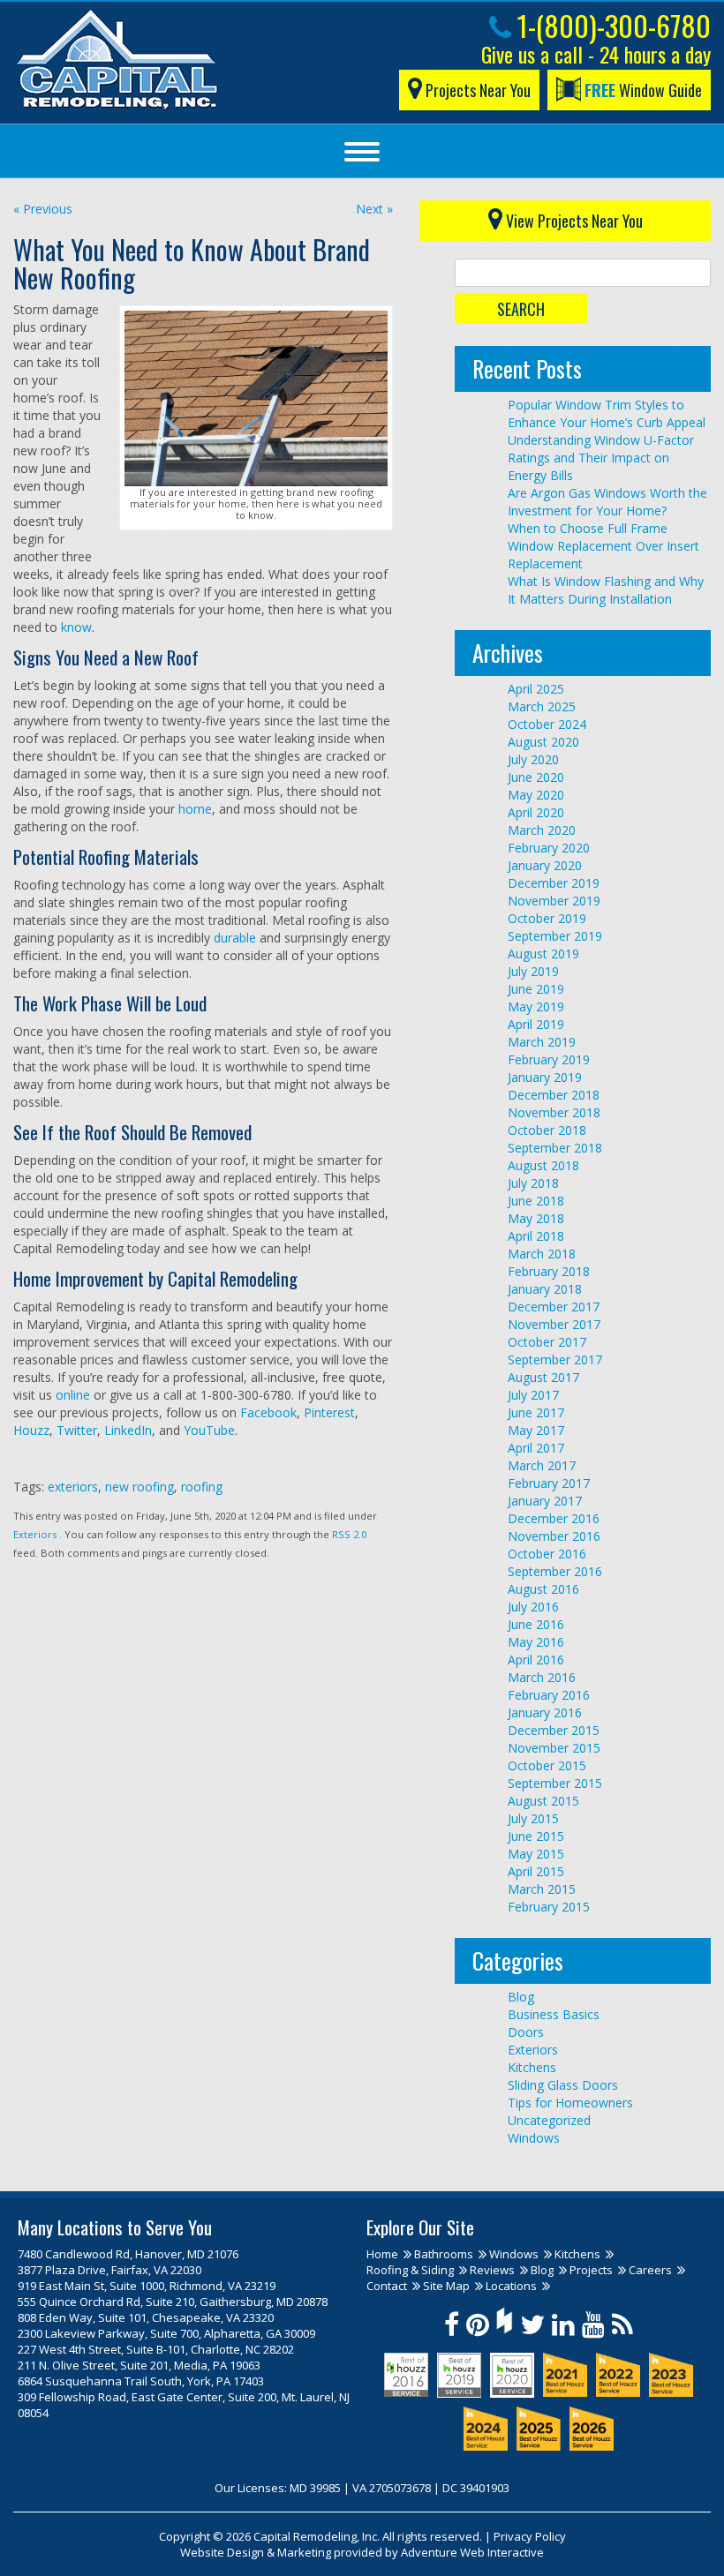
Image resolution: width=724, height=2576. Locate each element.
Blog (521, 1997)
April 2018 (536, 1236)
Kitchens (532, 2067)
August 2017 (543, 1377)
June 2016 (536, 1624)
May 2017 (536, 1430)
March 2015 (542, 1889)
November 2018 (554, 1112)
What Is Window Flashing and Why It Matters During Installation (606, 590)
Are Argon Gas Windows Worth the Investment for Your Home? (607, 502)
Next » (374, 209)
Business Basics (554, 2014)
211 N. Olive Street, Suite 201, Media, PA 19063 (139, 2365)
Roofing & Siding (410, 2270)
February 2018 (549, 1271)
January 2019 (545, 1077)
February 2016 (549, 1695)
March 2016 (542, 1677)
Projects (591, 2270)
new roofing (140, 1487)
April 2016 (536, 1660)
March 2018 (542, 1254)
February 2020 (549, 848)
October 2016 (547, 1554)
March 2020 (542, 830)
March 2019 (542, 1042)
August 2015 (543, 1801)
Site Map (446, 2286)
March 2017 (542, 1465)
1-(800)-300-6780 (611, 25)
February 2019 (549, 1059)
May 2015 (536, 1854)
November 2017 (554, 1324)
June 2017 (536, 1412)
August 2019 (543, 954)
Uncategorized (549, 2120)
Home (382, 2254)
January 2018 (545, 1289)
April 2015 (536, 1871)
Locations (511, 2286)
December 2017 (554, 1307)
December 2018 (554, 1095)
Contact (387, 2286)
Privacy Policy (530, 2536)
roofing (202, 1487)
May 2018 (536, 1218)
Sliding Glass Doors (563, 2085)
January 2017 (545, 1501)
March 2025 (542, 706)
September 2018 (555, 1148)
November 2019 (554, 901)
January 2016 (545, 1712)
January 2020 (545, 865)
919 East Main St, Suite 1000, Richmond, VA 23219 (147, 2286)
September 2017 (555, 1359)
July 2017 (533, 1395)
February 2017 (549, 1483)
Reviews (492, 2270)
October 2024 (547, 724)
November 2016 (554, 1536)
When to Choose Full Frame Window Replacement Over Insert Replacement (603, 546)
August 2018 (543, 1165)
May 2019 (536, 1006)
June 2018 (536, 1201)
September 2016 (555, 1571)
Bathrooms (444, 2254)
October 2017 (547, 1342)
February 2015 (549, 1907)
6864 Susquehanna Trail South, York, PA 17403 (141, 2381)
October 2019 (547, 918)
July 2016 (533, 1607)
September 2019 (555, 936)
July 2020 (533, 759)
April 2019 (536, 1024)
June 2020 (536, 777)
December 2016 (554, 1518)
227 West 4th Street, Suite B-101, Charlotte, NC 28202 (156, 2349)
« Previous (43, 209)
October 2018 (547, 1130)
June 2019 (536, 989)
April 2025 (536, 689)
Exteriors (35, 1534)
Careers (650, 2270)
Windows (534, 2138)
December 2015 (554, 1730)
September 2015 (555, 1783)
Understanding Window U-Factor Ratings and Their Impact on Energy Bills (601, 458)
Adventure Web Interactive (472, 2552)
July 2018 (533, 1183)
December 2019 (554, 883)
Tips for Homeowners (570, 2103)
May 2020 (536, 795)
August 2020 (543, 742)
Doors (526, 2032)
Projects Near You (476, 90)
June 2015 (536, 1836)
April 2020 (536, 812)
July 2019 (533, 971)
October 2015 (547, 1765)
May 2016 (536, 1642)
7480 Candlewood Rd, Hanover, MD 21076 (128, 2254)
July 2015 (533, 1818)
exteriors (73, 1487)
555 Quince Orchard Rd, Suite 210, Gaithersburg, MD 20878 (173, 2302)
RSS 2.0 (349, 1534)
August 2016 (543, 1589)
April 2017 (536, 1448)
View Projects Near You (573, 221)
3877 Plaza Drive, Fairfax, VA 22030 (109, 2270)
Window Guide (643, 90)
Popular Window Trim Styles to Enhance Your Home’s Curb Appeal (607, 413)
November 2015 (554, 1748)
